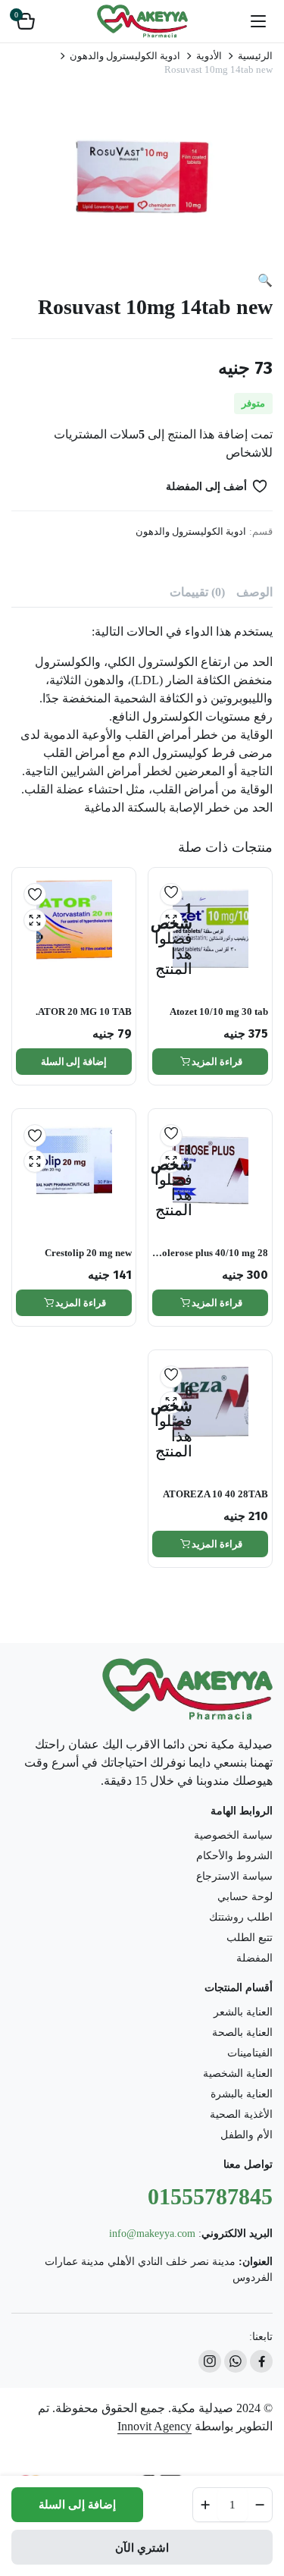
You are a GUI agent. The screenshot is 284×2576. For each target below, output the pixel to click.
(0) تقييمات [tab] (197, 592)
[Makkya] (142, 21)
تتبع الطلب (250, 1938)
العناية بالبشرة (242, 2094)
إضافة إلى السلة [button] (74, 1062)
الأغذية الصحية (241, 2114)
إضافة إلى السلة (77, 2505)
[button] (26, 21)
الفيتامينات (250, 2053)
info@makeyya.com (152, 2234)
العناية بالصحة (242, 2033)
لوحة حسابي (245, 1897)
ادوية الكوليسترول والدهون (125, 56)
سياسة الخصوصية (233, 1835)
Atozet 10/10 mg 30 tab (219, 1012)
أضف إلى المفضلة (206, 487)
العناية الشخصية (238, 2073)
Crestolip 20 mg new (88, 1253)
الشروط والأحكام (234, 1856)
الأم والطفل (247, 2135)
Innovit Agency (154, 2426)
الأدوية (209, 56)
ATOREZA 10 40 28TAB (215, 1494)
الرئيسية (255, 56)
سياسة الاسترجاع (234, 1876)
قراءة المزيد (217, 1062)
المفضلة (254, 1958)
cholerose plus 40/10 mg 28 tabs (210, 1253)
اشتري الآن (142, 2548)
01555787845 (210, 2196)
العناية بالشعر (243, 2012)
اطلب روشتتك (241, 1917)
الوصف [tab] (254, 592)
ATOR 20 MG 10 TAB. (84, 1012)
